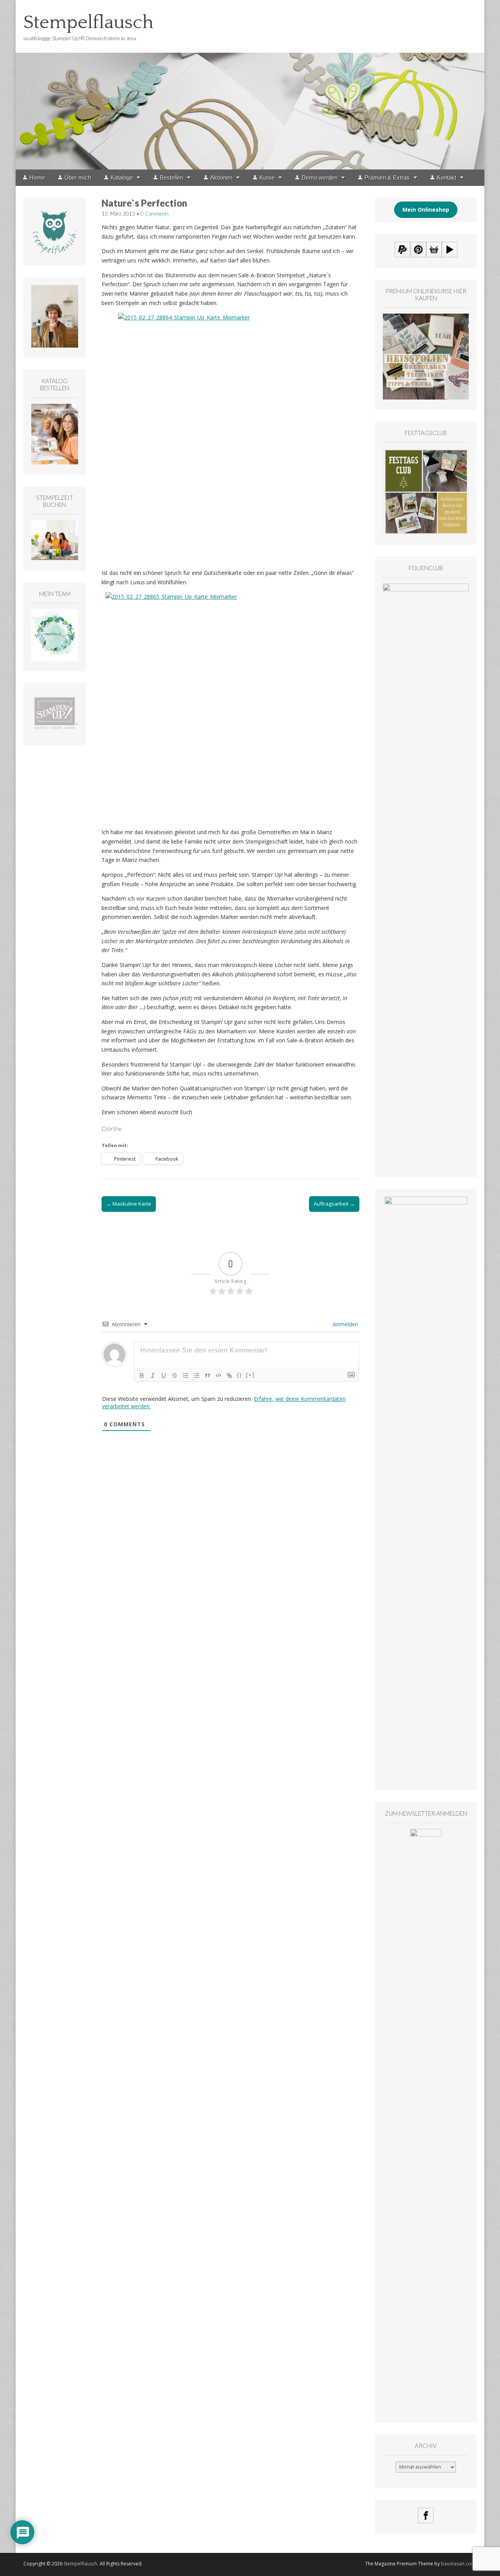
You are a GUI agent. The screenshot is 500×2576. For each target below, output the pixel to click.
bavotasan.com (458, 2564)
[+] (250, 1375)
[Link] (229, 1375)
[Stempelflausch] (250, 85)
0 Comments (155, 214)
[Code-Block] (218, 1375)
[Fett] (142, 1375)
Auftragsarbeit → (334, 1204)
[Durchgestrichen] (175, 1375)
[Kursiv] (153, 1375)
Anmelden (345, 1324)
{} (239, 1375)
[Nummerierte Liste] (186, 1375)
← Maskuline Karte (129, 1204)
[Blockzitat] (207, 1375)
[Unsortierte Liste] (196, 1375)
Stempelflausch (88, 22)
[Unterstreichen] (164, 1375)
